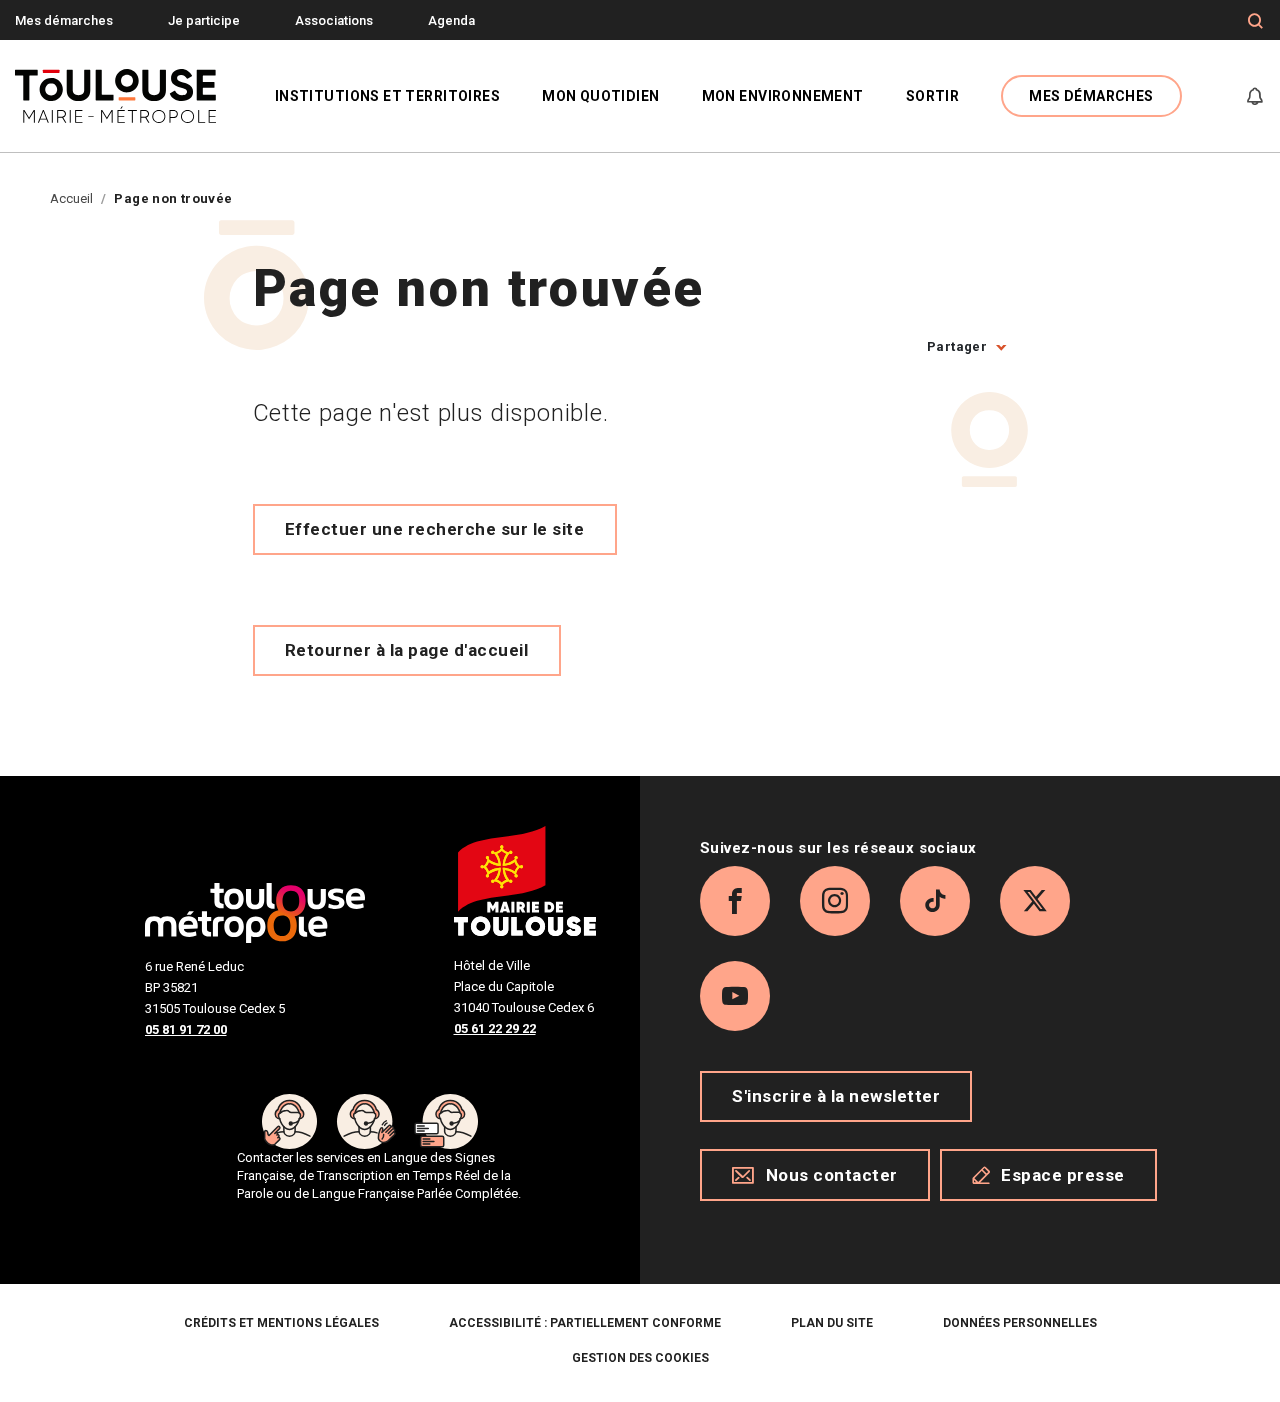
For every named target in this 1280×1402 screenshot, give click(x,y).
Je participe (204, 20)
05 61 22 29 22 (495, 1028)
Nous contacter (832, 1175)
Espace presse (1063, 1175)
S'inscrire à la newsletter (836, 1096)
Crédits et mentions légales (281, 1323)
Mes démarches (64, 20)
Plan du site (832, 1323)
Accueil (71, 198)
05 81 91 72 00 (186, 1029)
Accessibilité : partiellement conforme (585, 1323)
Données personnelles (1020, 1323)
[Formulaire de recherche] (1255, 21)
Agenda (451, 20)
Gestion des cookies (640, 1358)
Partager (957, 346)
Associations (334, 20)
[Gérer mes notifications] (1255, 96)
